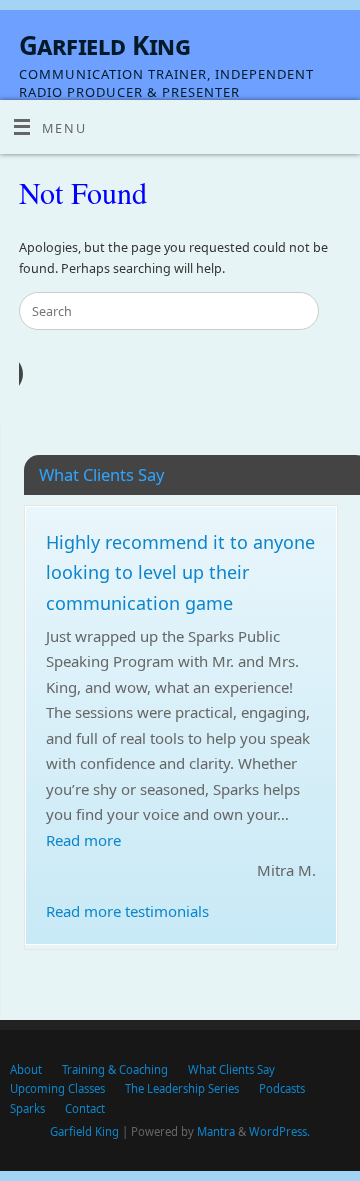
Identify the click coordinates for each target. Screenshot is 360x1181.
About (26, 1069)
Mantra (216, 1131)
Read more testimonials (127, 911)
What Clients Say (231, 1069)
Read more (83, 840)
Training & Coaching (115, 1069)
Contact (85, 1108)
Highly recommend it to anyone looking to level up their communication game (180, 572)
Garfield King (104, 45)
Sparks (27, 1108)
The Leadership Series (182, 1088)
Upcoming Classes (57, 1088)
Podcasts (282, 1088)
